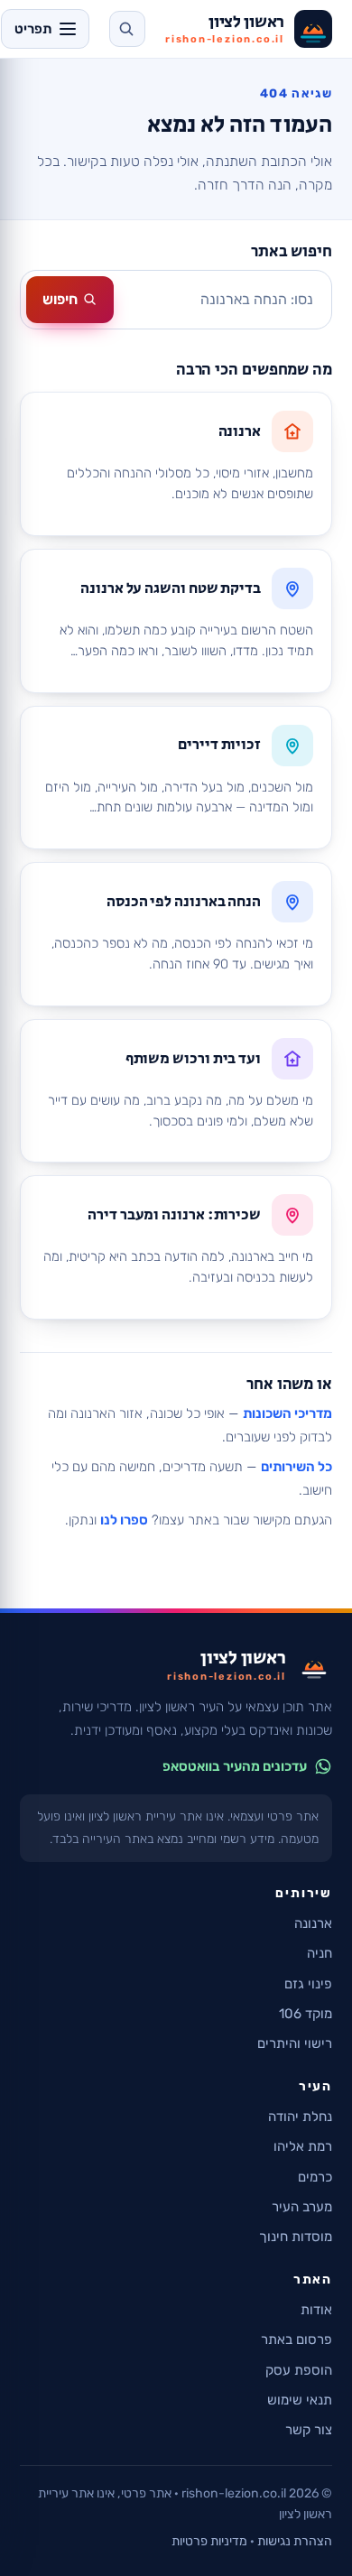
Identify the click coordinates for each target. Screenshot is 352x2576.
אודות (316, 2310)
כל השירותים (296, 1467)
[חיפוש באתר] (127, 29)
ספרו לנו (124, 1520)
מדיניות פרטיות (209, 2541)
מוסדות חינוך (296, 2237)
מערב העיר (302, 2207)
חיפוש (60, 299)
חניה (320, 1953)
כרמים (315, 2177)
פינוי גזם (308, 1984)
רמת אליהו (303, 2146)
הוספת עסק (299, 2370)
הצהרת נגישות (295, 2541)
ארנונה (313, 1923)
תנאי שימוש (300, 2400)
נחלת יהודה (300, 2117)
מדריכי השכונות (287, 1413)
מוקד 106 (306, 2014)
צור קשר (309, 2430)
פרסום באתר (296, 2340)
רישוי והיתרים (295, 2043)
